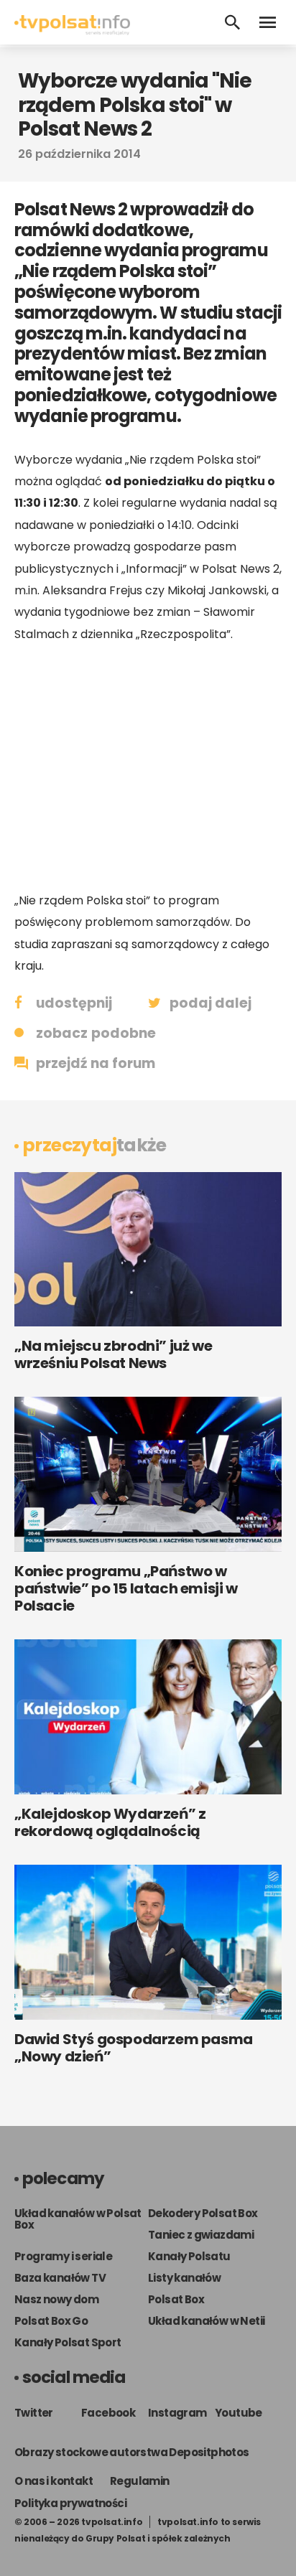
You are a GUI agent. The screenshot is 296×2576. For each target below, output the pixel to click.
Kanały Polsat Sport (68, 2342)
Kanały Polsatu (189, 2256)
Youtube (239, 2413)
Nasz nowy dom (56, 2299)
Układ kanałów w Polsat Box (78, 2219)
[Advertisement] (148, 767)
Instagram (177, 2413)
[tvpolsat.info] (72, 31)
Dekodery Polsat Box (203, 2213)
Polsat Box (176, 2299)
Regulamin (140, 2481)
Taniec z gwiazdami (201, 2235)
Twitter (34, 2413)
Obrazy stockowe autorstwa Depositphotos (132, 2452)
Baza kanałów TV (60, 2278)
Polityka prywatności (70, 2503)
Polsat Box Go (51, 2321)
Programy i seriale (63, 2256)
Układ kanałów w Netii (206, 2321)
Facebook (108, 2413)
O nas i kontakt (54, 2481)
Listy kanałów (184, 2278)
